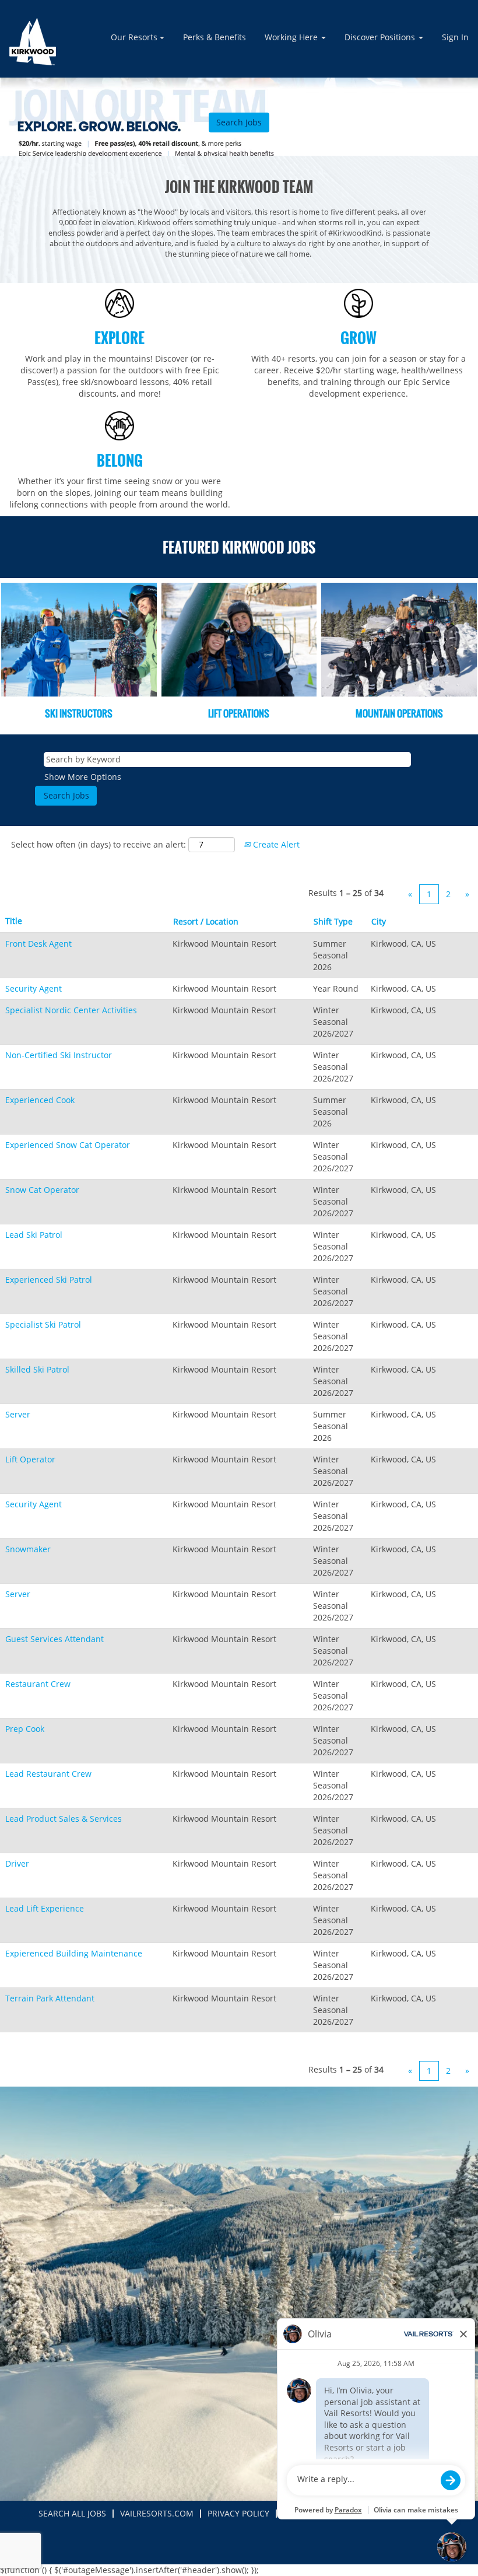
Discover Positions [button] (381, 37)
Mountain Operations (399, 713)
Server (18, 1414)
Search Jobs (239, 122)
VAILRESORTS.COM (157, 2513)
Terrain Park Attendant (50, 1998)
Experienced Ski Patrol (49, 1280)
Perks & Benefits (215, 37)
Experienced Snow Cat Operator (68, 1145)
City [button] (379, 921)
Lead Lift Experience (45, 1908)
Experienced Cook (40, 1100)
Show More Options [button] (83, 777)
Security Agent (34, 988)
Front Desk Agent (38, 944)
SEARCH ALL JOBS (72, 2513)
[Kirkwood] (33, 42)
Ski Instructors (79, 713)
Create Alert (275, 844)
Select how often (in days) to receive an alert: (99, 844)
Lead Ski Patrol (34, 1235)
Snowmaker (28, 1549)
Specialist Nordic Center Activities (71, 1010)
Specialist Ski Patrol (43, 1324)
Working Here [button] (292, 37)
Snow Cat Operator (42, 1190)
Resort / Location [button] (206, 921)
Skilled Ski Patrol (37, 1369)
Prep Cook (25, 1729)
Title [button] (14, 921)
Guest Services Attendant (55, 1639)
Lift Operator (30, 1459)
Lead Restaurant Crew (48, 1774)
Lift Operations (239, 713)
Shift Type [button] (333, 921)
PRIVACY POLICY (238, 2513)
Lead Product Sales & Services (64, 1819)
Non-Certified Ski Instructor (59, 1055)
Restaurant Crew (38, 1684)
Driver (17, 1863)
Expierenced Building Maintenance (74, 1953)
